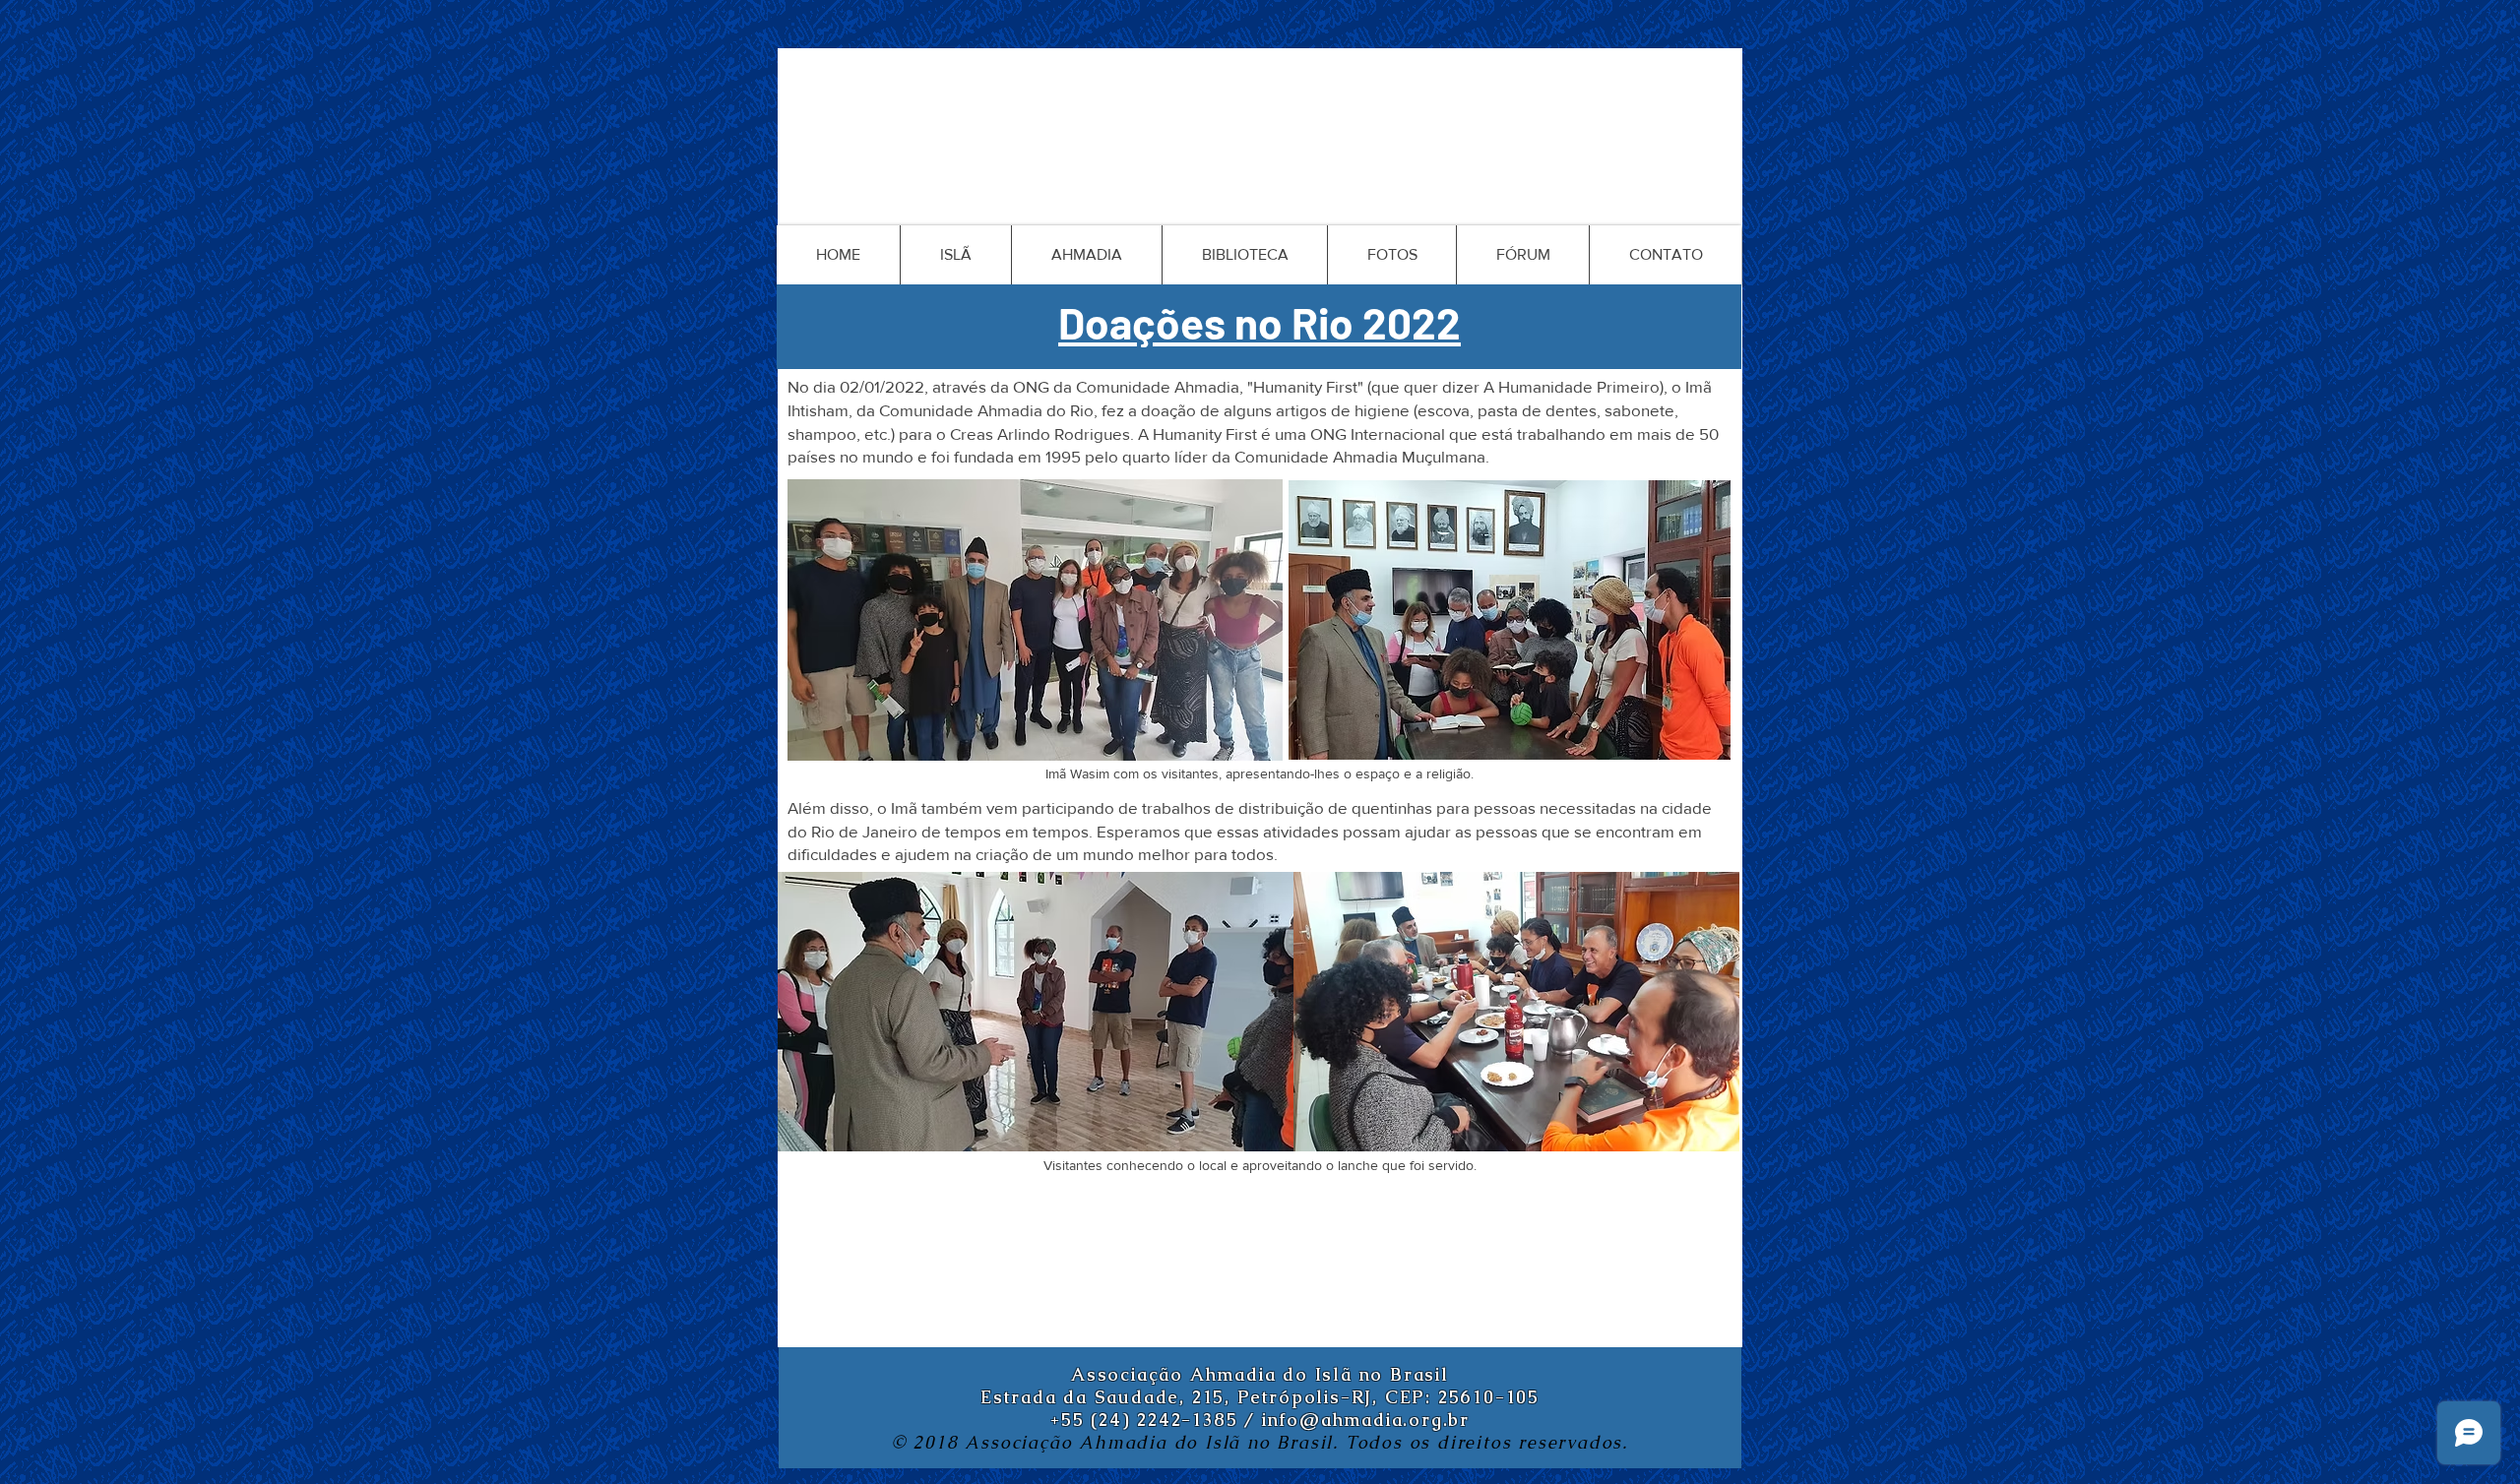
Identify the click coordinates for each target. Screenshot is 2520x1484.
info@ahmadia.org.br (1366, 1420)
